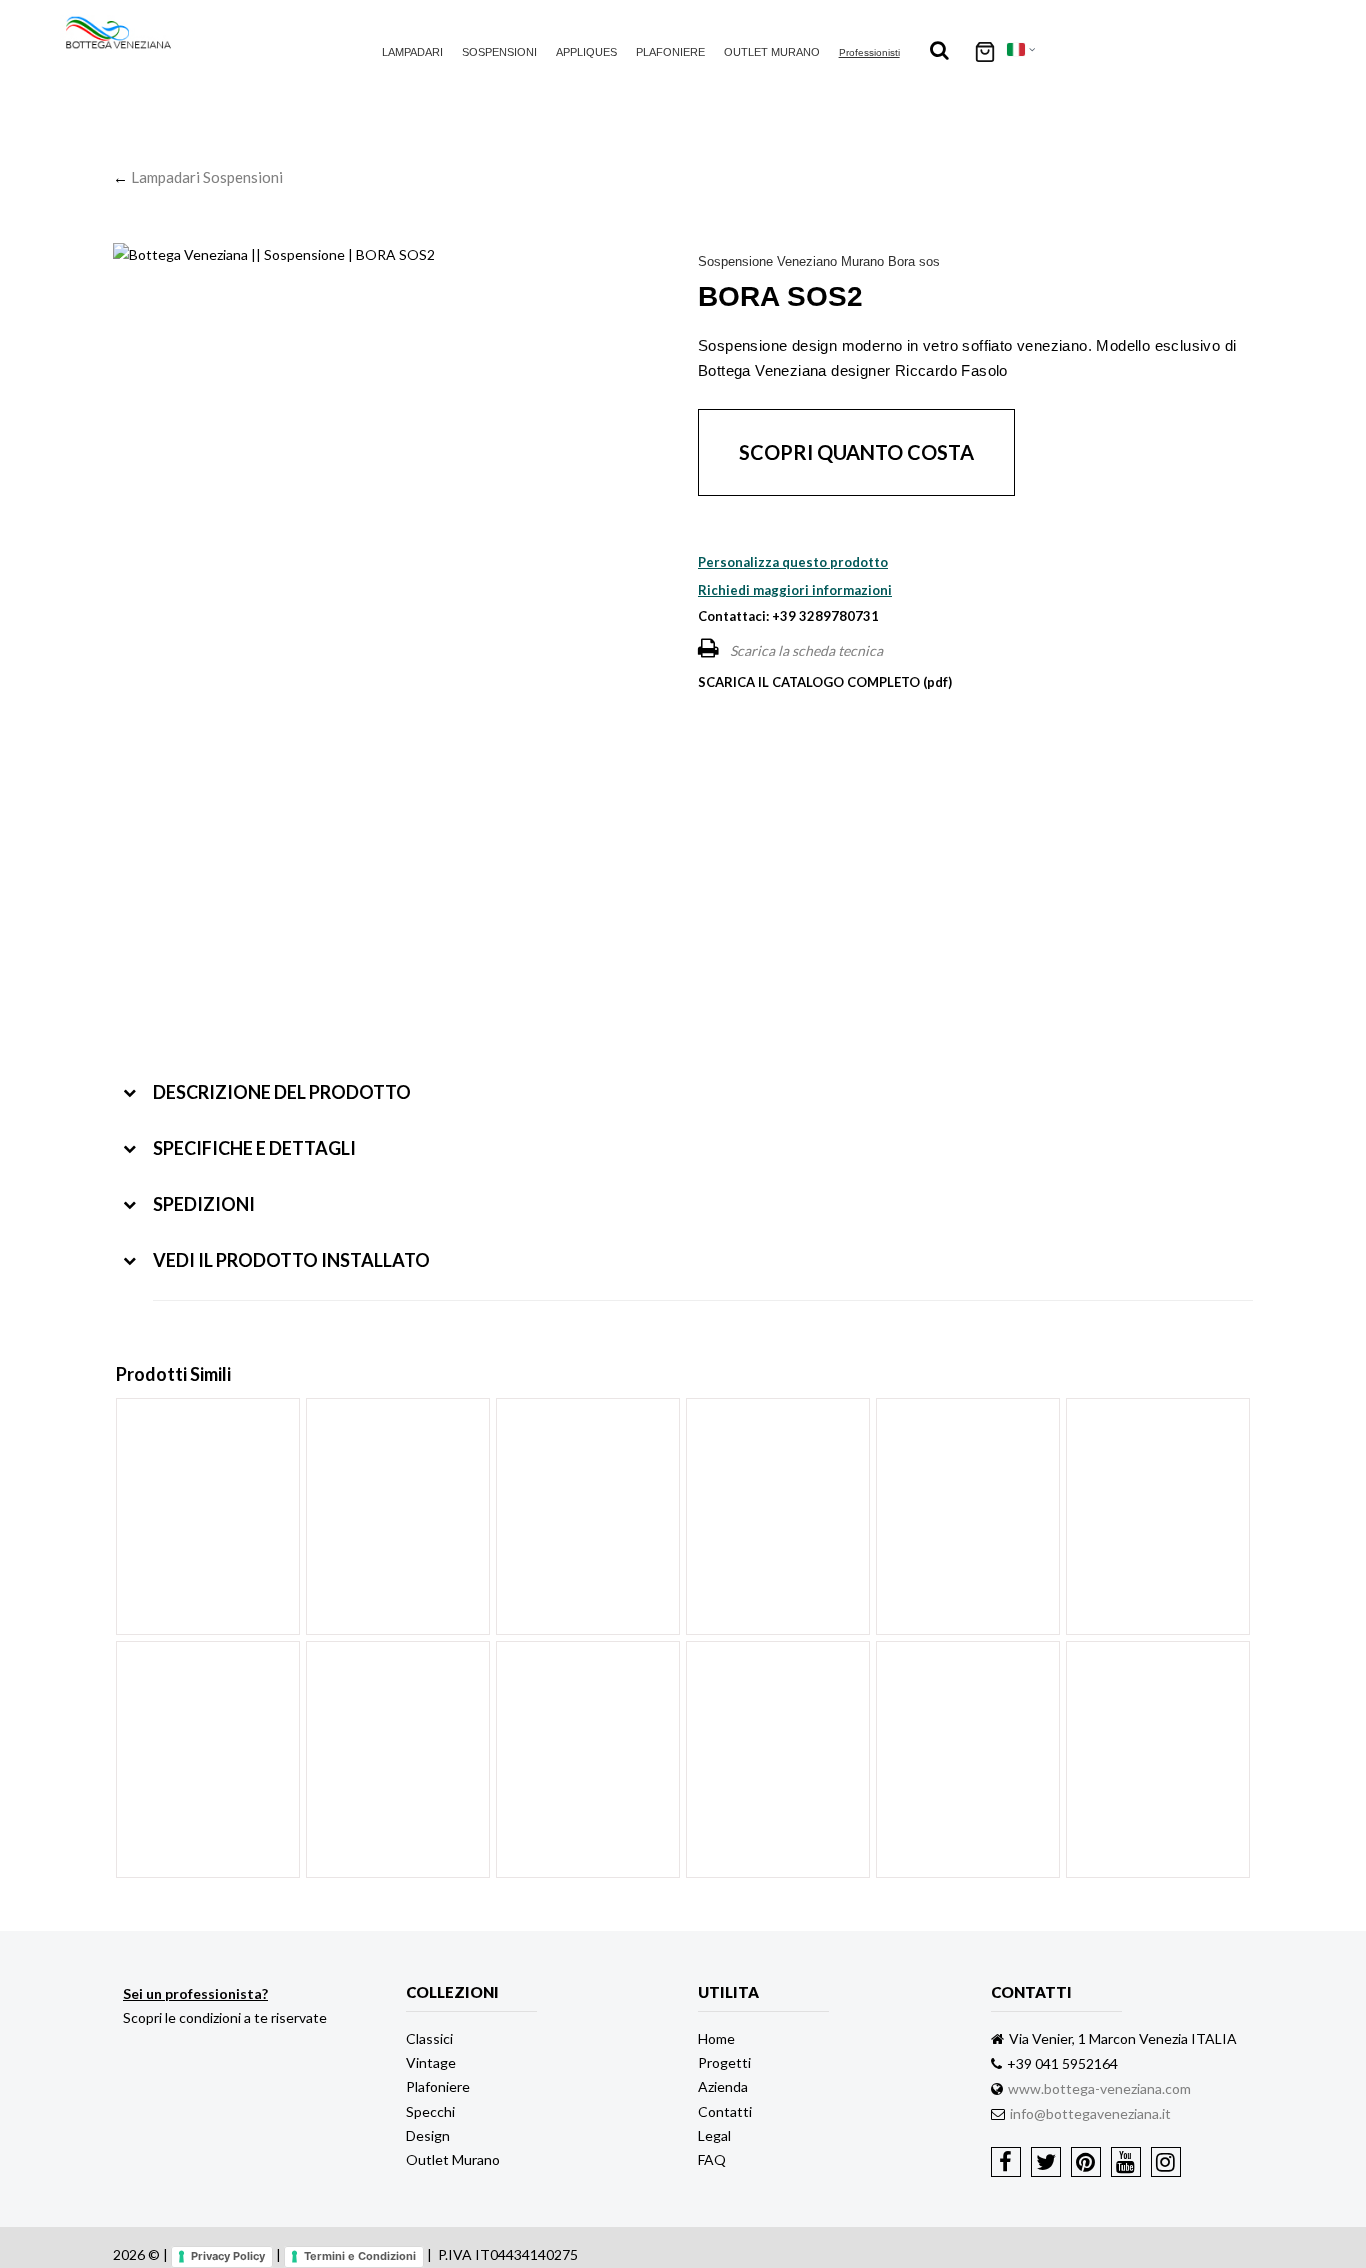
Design (428, 2135)
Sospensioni (499, 52)
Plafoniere (670, 52)
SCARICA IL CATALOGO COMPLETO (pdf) (825, 682)
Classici (429, 2038)
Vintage (431, 2062)
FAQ (712, 2159)
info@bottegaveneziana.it (1090, 2113)
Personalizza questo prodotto (793, 562)
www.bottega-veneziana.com (1099, 2088)
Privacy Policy (228, 2256)
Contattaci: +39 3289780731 (788, 616)
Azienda (723, 2086)
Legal (714, 2135)
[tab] (688, 1077)
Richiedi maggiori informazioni (795, 590)
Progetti (724, 2062)
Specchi (430, 2111)
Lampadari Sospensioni (207, 177)
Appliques (586, 52)
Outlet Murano (772, 52)
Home (716, 2038)
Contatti (725, 2111)
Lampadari (412, 52)
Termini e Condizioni (360, 2256)
